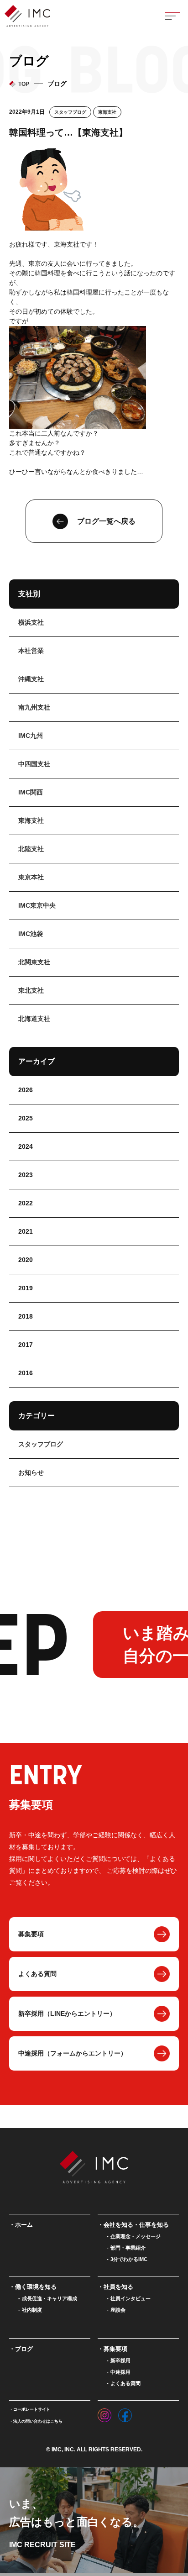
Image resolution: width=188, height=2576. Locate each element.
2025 (26, 1118)
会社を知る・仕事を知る (136, 2225)
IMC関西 (31, 792)
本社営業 (31, 651)
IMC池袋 (31, 934)
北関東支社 (34, 962)
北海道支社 (34, 1019)
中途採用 (120, 2372)
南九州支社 (34, 707)
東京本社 (31, 877)
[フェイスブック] (125, 2413)
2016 (26, 1373)
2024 (26, 1146)
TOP (24, 84)
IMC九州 (31, 736)
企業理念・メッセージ (136, 2236)
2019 (26, 1288)
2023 (26, 1175)
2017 (26, 1345)
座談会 (118, 2310)
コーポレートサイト (32, 2409)
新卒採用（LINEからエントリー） (67, 2013)
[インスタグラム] (104, 2413)
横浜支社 (31, 622)
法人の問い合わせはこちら (38, 2421)
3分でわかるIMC (129, 2259)
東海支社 (107, 112)
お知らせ (31, 1472)
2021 (26, 1231)
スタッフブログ (70, 112)
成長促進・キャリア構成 (50, 2298)
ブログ (24, 2349)
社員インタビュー (131, 2298)
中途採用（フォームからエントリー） (73, 2053)
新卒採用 (120, 2360)
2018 (26, 1316)
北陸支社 (31, 849)
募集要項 (31, 1934)
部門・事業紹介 (128, 2248)
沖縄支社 (31, 679)
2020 (26, 1260)
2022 (26, 1203)
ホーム (24, 2225)
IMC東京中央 (37, 905)
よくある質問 (37, 1974)
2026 (26, 1090)
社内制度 (32, 2310)
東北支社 (31, 990)
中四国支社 (34, 764)
